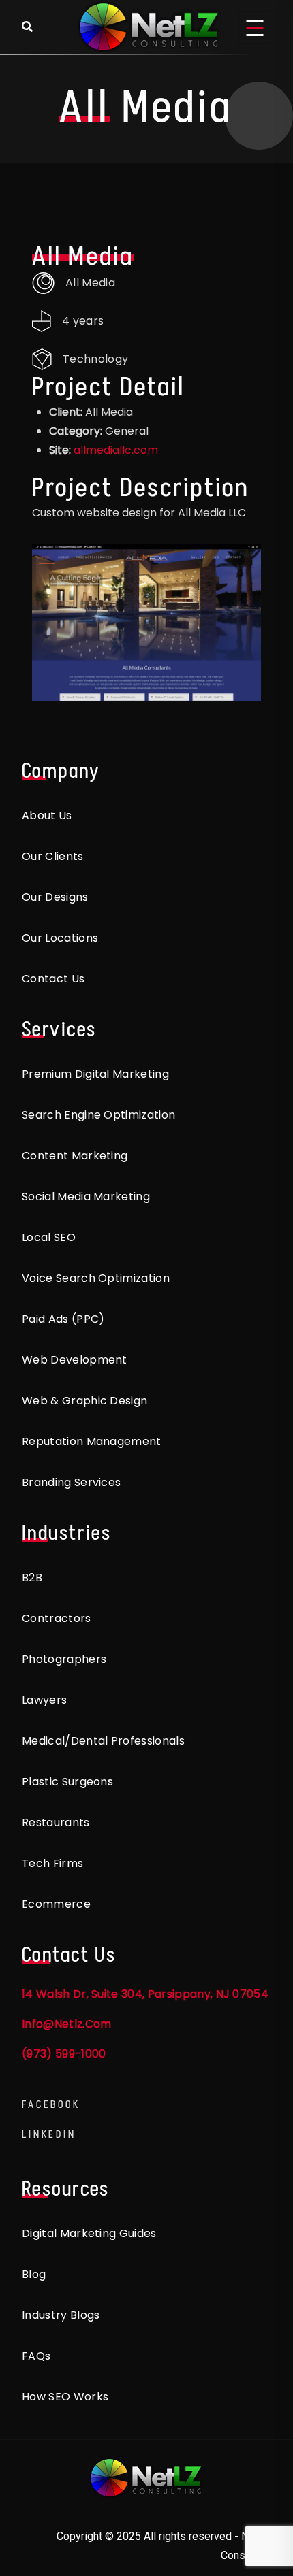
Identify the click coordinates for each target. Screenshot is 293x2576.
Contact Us (53, 979)
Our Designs (55, 897)
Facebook (51, 2104)
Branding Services (71, 1482)
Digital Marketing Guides (89, 2233)
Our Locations (60, 938)
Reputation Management (92, 1441)
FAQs (36, 2356)
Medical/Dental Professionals (103, 1741)
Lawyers (44, 1700)
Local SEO (49, 1237)
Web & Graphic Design (84, 1401)
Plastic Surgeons (67, 1782)
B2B (32, 1578)
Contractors (57, 1618)
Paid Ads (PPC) (63, 1319)
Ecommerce (56, 1904)
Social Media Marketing (86, 1196)
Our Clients (53, 856)
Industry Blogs (61, 2315)
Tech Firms (52, 1863)
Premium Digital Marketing (95, 1074)
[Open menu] (255, 27)
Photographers (64, 1659)
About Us (47, 815)
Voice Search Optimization (96, 1278)
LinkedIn (49, 2134)
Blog (34, 2274)
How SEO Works (65, 2397)
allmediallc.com (116, 450)
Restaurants (56, 1822)
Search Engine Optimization (98, 1115)
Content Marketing (75, 1156)
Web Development (75, 1360)
